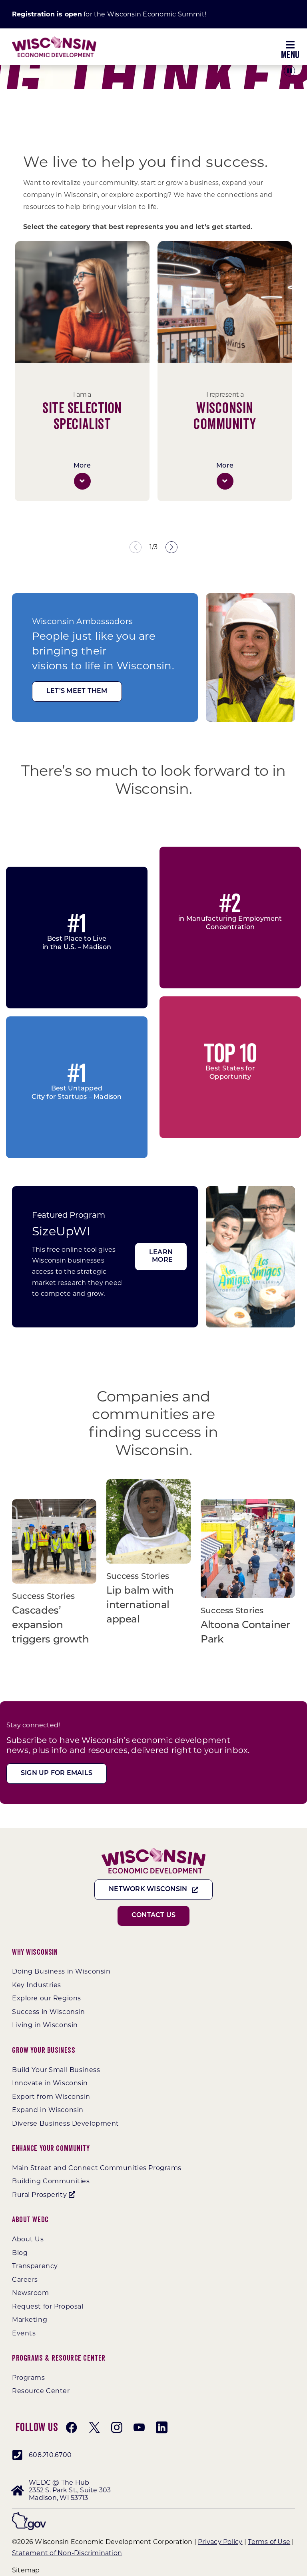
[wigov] (29, 2515)
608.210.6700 (50, 2455)
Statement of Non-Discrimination (67, 2553)
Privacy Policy (220, 2542)
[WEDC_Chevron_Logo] (54, 39)
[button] (82, 481)
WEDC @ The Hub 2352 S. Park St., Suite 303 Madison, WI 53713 (70, 2490)
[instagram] (117, 2427)
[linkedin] (161, 2427)
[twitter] (94, 2427)
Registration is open (47, 14)
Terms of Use (269, 2542)
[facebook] (72, 2427)
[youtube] (139, 2427)
